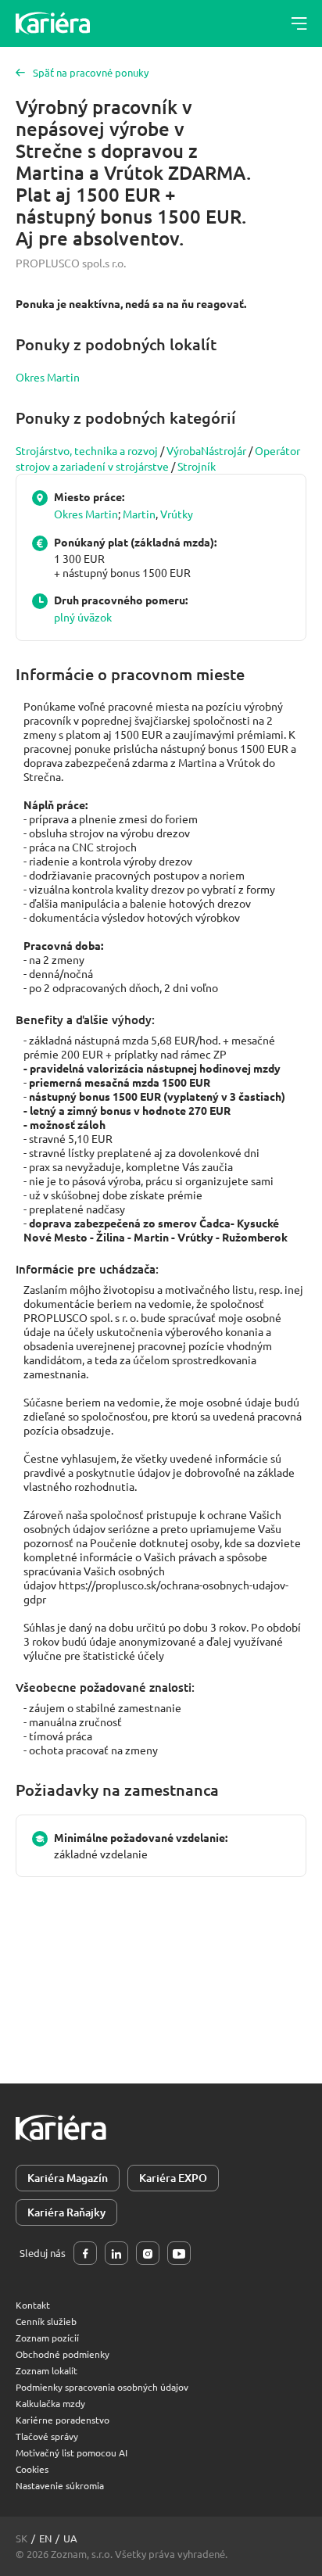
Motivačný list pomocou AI (72, 2452)
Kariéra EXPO (173, 2178)
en (45, 2538)
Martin (139, 514)
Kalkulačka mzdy (50, 2403)
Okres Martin (48, 377)
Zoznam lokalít (47, 2370)
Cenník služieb (46, 2321)
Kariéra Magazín (68, 2178)
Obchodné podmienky (63, 2354)
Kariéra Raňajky (66, 2212)
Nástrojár (224, 450)
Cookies (32, 2469)
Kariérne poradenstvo (63, 2420)
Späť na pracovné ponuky (91, 72)
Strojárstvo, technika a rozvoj (87, 450)
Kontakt (33, 2305)
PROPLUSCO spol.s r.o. (71, 263)
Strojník (197, 466)
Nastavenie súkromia (60, 2485)
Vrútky (177, 514)
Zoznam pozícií (47, 2338)
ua (70, 2538)
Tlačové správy (47, 2436)
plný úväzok (83, 617)
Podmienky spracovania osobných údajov (102, 2387)
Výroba (184, 450)
